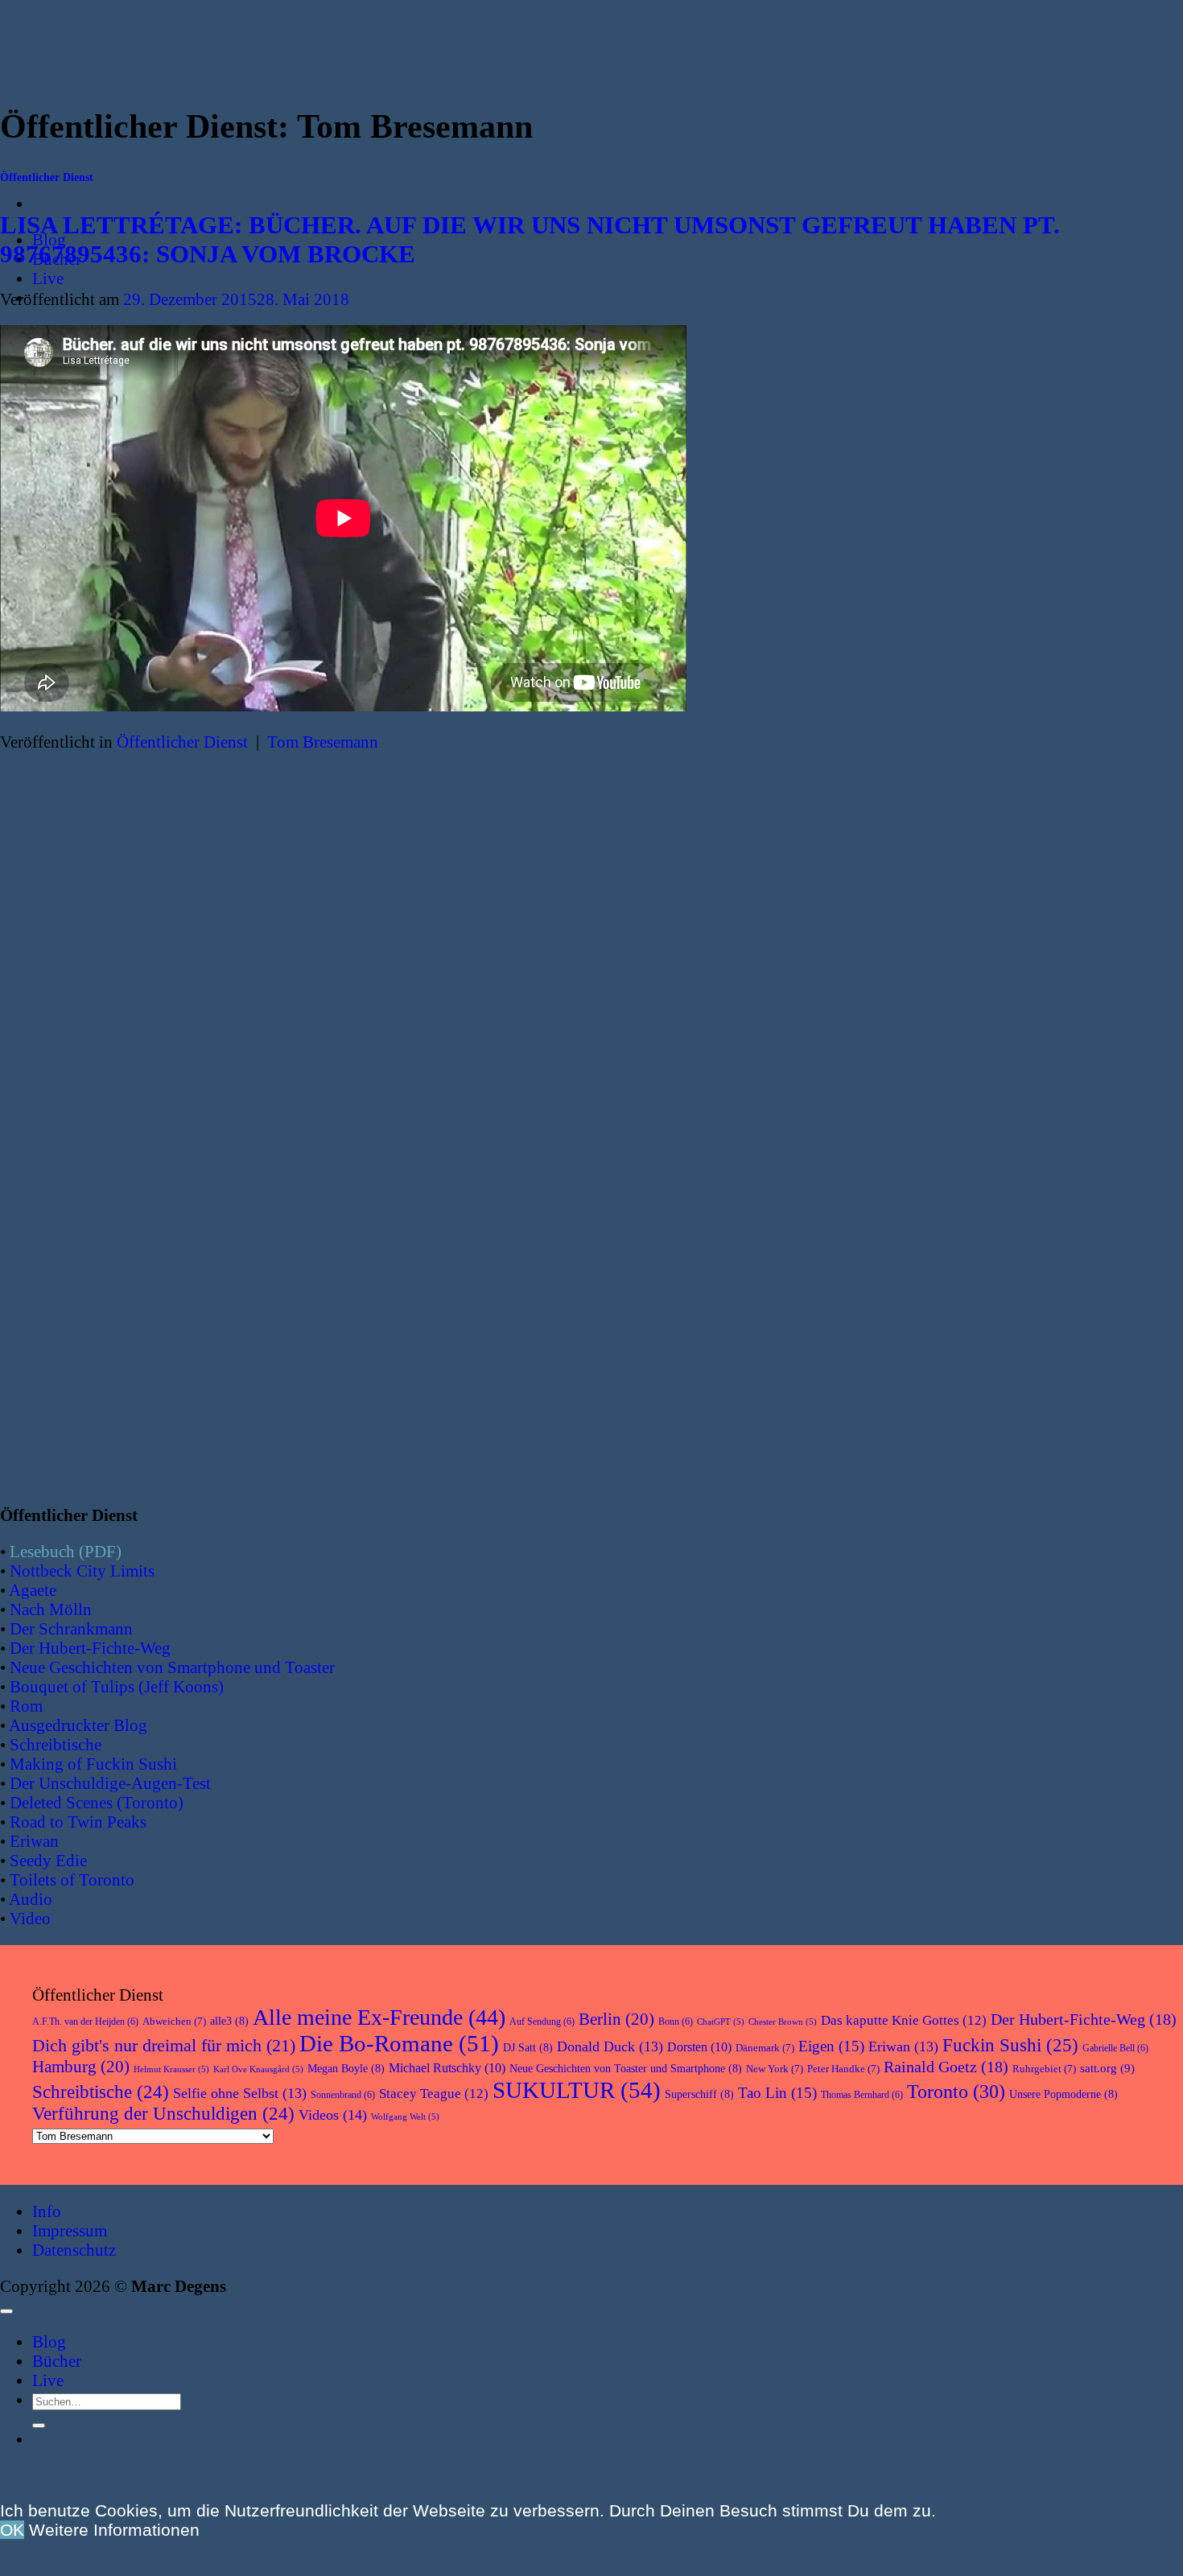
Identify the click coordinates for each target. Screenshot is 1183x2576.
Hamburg (81, 2067)
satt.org (1107, 2068)
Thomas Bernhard (862, 2095)
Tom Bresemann (323, 742)
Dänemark (765, 2048)
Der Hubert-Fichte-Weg (90, 1648)
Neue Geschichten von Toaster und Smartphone (626, 2069)
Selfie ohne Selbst (240, 2093)
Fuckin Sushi (1010, 2045)
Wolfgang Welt (405, 2117)
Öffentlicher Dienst (47, 177)
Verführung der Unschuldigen (163, 2114)
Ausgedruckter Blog (78, 1725)
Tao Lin (777, 2093)
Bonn (676, 2022)
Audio (31, 1899)
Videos (333, 2115)
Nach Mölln (51, 1609)
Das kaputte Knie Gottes (904, 2020)
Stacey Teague (434, 2094)
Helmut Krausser (171, 2069)
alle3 (229, 2021)
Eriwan (34, 1841)
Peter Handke (843, 2069)
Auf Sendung (542, 2022)
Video (30, 1918)
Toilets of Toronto (72, 1879)
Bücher (57, 2361)
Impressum (70, 2230)
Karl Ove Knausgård (258, 2069)
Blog (49, 2341)
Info (47, 2211)
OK (12, 2530)
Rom (26, 1706)
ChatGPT (721, 2022)
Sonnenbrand (343, 2095)
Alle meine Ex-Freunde (379, 2017)
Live (48, 278)
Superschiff (699, 2094)
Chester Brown (783, 2022)
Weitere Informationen (114, 2530)
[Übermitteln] (39, 2426)
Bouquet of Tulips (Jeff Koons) (117, 1686)
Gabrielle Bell (1115, 2048)
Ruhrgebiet (1044, 2069)
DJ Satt (528, 2048)
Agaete (33, 1590)
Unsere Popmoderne (1063, 2094)
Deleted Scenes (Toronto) (97, 1802)
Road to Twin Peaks (78, 1822)
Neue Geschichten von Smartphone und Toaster (172, 1667)
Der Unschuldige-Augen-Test (110, 1783)
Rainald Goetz (946, 2067)
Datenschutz (74, 2250)
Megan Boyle (346, 2069)
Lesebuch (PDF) (66, 1551)
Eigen (831, 2046)
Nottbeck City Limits (82, 1570)
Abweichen (174, 2021)
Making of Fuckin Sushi (93, 1764)
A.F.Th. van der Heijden (85, 2022)
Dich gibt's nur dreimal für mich (164, 2046)
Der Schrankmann (71, 1628)
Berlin (616, 2019)
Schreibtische (56, 1744)
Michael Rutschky (447, 2068)
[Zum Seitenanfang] (6, 2311)
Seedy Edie (48, 1860)
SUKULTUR (577, 2090)
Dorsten (699, 2047)
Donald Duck (610, 2046)
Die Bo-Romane (399, 2043)
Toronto (956, 2091)
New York (775, 2069)
